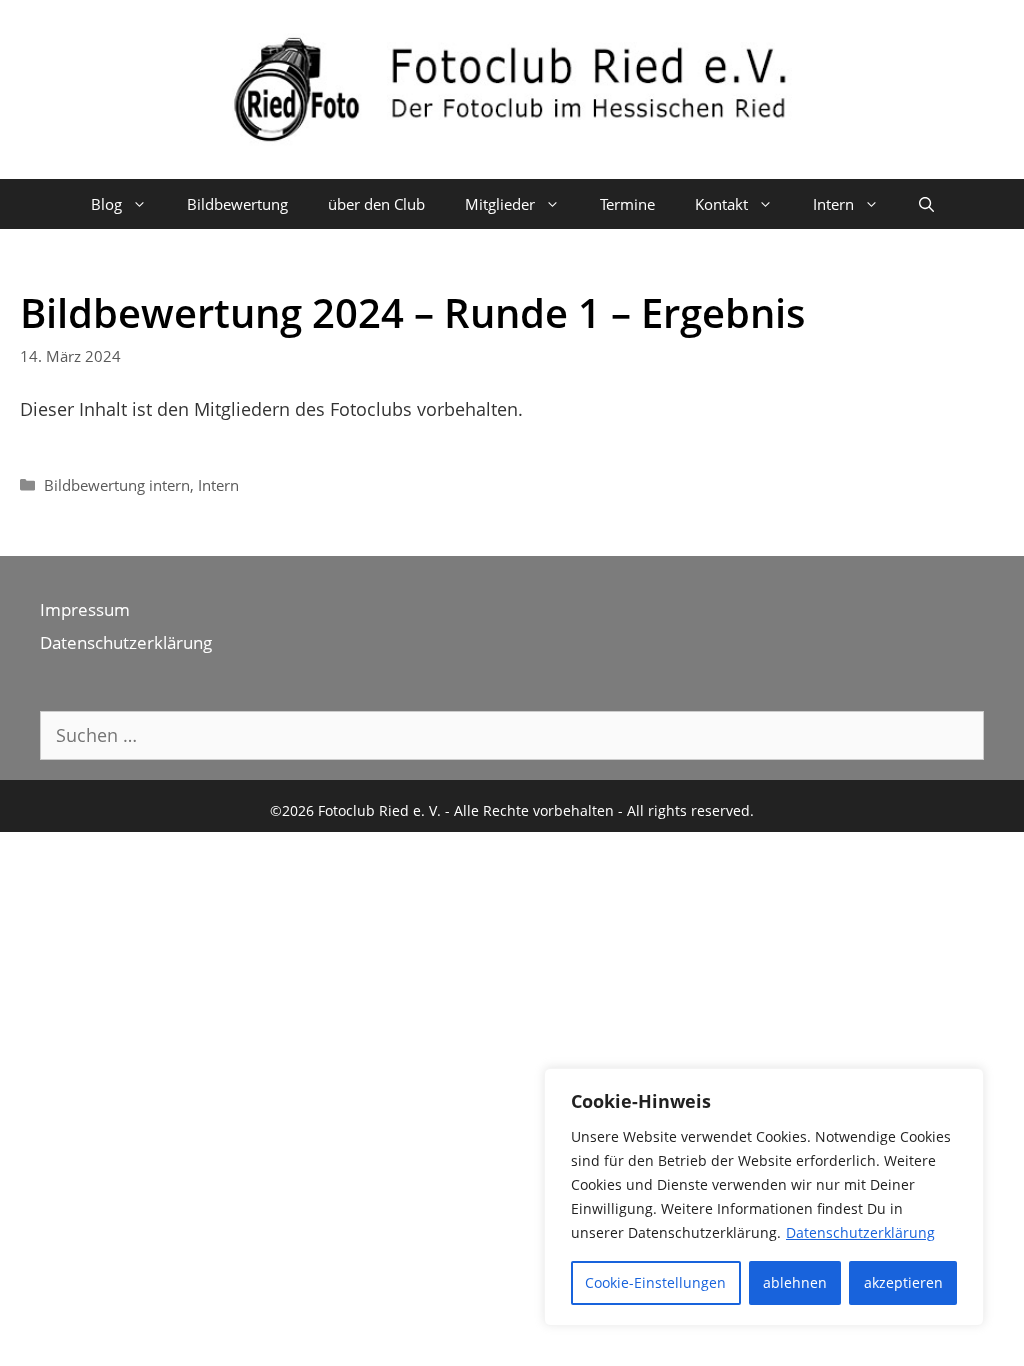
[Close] (963, 1085)
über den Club (376, 204)
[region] (764, 1197)
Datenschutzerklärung (860, 1232)
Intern (218, 485)
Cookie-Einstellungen (655, 1282)
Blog (106, 204)
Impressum (85, 609)
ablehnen (795, 1282)
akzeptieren (903, 1282)
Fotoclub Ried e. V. (379, 810)
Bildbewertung (237, 204)
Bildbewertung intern (117, 485)
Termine (627, 204)
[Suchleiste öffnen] (926, 204)
